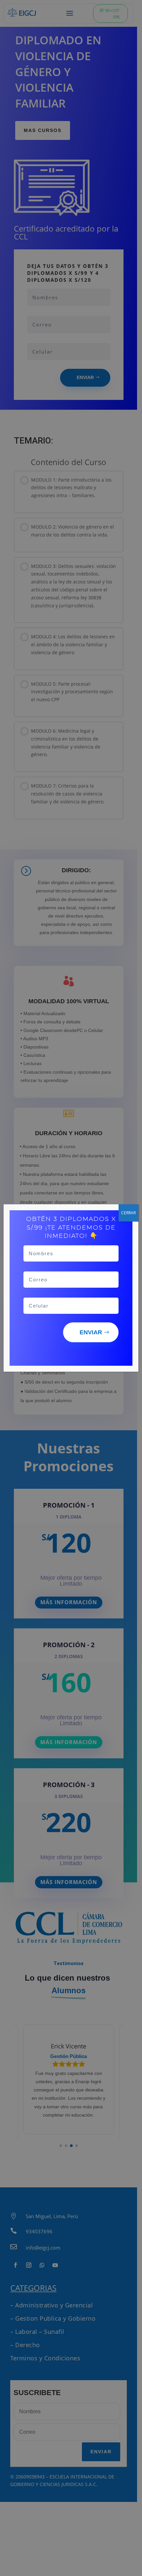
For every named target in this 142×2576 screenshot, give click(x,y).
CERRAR (128, 1213)
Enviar (91, 1332)
